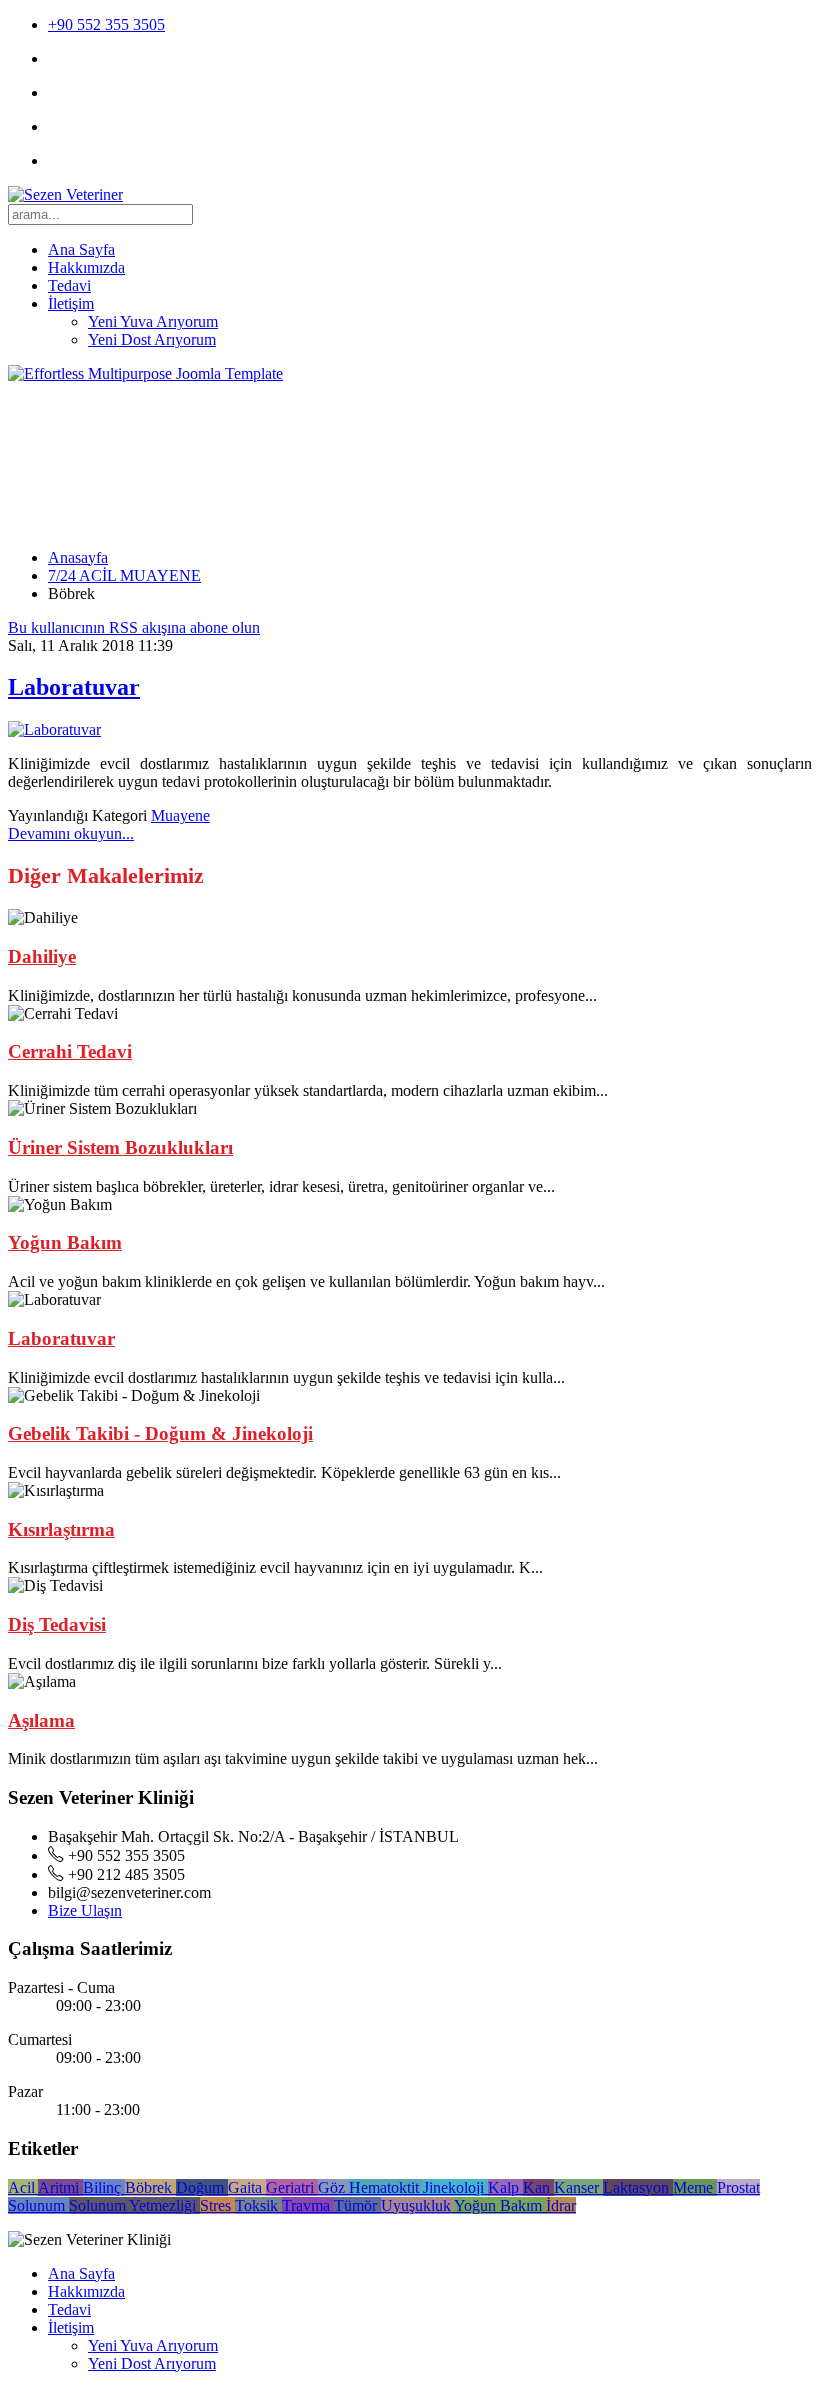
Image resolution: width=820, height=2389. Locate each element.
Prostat (738, 2187)
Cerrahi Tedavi (70, 1051)
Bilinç (104, 2187)
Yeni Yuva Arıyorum (153, 321)
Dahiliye (42, 956)
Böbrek (150, 2187)
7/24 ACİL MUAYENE (124, 575)
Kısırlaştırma (61, 1529)
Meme (695, 2187)
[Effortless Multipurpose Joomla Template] (145, 373)
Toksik (258, 2205)
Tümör (357, 2205)
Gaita (247, 2187)
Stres (217, 2205)
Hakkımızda (86, 267)
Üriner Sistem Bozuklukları (120, 1147)
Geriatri (292, 2187)
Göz (333, 2187)
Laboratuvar (74, 687)
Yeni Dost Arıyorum (152, 339)
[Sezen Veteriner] (65, 194)
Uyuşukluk (417, 2205)
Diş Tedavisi (57, 1624)
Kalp (505, 2187)
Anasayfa (78, 557)
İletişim (71, 303)
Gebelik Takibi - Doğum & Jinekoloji (160, 1433)
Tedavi (69, 285)
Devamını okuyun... (71, 833)
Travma (308, 2205)
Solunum (38, 2205)
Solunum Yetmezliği (134, 2205)
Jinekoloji (455, 2187)
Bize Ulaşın (85, 1910)
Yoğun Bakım (65, 1242)
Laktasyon (638, 2187)
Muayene (180, 815)
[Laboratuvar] (54, 729)
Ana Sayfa (81, 249)
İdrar (561, 2205)
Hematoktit (386, 2187)
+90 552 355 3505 (106, 24)
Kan (538, 2187)
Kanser (578, 2187)
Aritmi (60, 2187)
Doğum (202, 2187)
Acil (23, 2187)
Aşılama (41, 1720)
